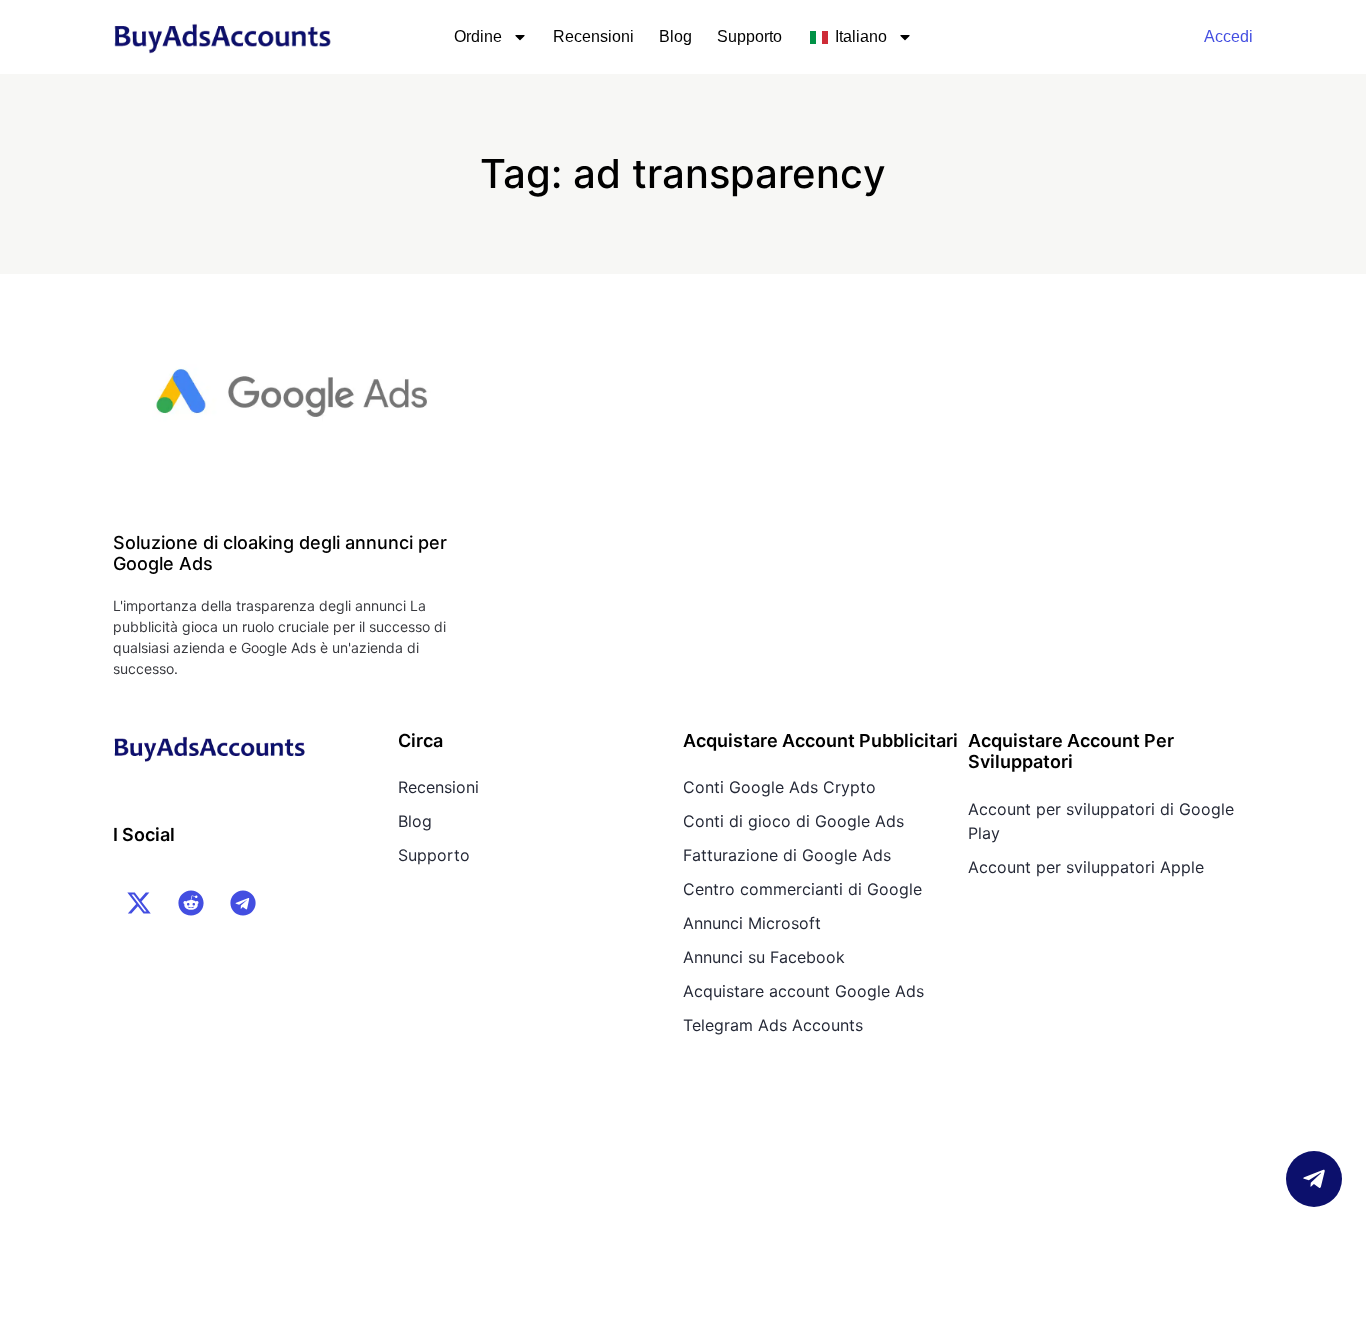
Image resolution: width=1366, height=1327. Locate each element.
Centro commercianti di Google (802, 889)
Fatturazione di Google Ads (787, 855)
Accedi (1228, 36)
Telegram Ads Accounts (773, 1025)
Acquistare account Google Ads (803, 991)
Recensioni (593, 36)
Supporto (749, 36)
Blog (675, 36)
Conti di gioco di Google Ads (793, 821)
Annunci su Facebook (764, 957)
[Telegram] (243, 903)
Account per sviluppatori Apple (1086, 867)
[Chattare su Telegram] (1314, 1179)
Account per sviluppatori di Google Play (1101, 821)
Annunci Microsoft (752, 923)
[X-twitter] (139, 903)
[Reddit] (191, 903)
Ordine (478, 36)
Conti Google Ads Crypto (779, 787)
